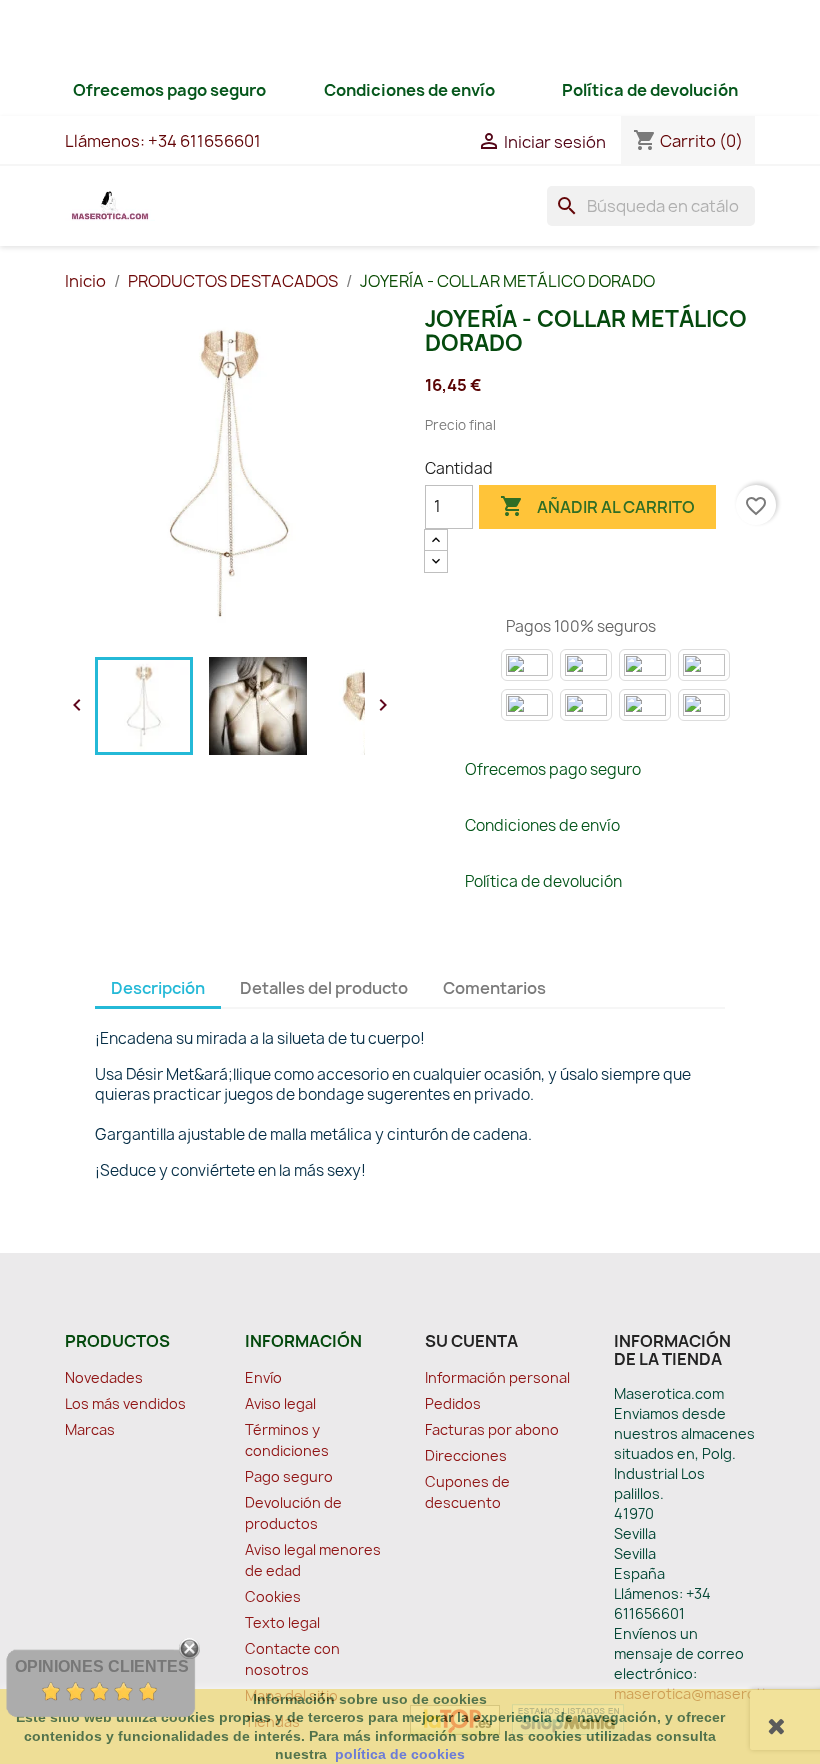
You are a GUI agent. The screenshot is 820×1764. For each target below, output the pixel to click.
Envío (263, 1377)
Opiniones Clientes (102, 1666)
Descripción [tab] (158, 988)
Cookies (273, 1596)
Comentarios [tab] (494, 988)
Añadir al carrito (597, 506)
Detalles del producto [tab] (324, 988)
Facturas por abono (492, 1429)
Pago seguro (289, 1476)
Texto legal (282, 1622)
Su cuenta (471, 1341)
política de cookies (400, 1754)
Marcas (90, 1429)
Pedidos (453, 1403)
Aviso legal (280, 1403)
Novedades (104, 1377)
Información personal (497, 1377)
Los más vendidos (125, 1403)
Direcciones (466, 1455)
